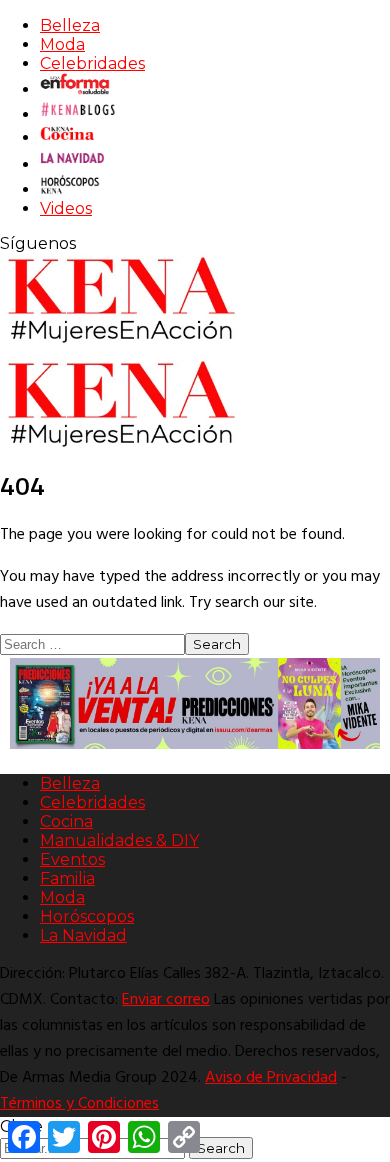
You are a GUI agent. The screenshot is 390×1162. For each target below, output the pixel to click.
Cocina (66, 821)
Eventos (72, 859)
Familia (67, 878)
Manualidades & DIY (119, 840)
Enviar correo (166, 1000)
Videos (66, 208)
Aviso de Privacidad (271, 1078)
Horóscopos (87, 916)
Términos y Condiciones (79, 1104)
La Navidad (83, 935)
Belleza (70, 25)
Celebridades (92, 63)
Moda (62, 44)
